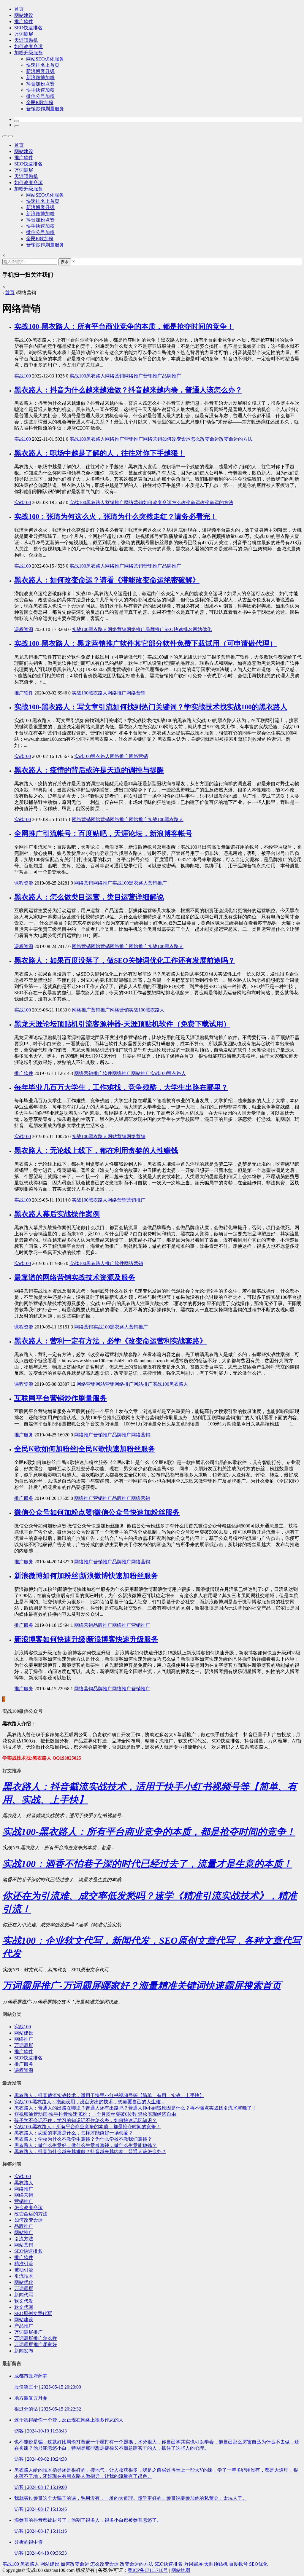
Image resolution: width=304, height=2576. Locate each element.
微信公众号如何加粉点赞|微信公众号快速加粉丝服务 (97, 1512)
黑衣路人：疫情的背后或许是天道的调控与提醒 (89, 770)
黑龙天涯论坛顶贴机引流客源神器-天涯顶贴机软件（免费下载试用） (122, 1024)
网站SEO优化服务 (45, 59)
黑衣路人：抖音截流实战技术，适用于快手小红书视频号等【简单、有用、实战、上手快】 (109, 2095)
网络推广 (134, 376)
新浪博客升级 (40, 71)
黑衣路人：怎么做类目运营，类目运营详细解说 (89, 897)
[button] (17, 121)
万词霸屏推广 (28, 2332)
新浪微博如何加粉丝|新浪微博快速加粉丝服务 (86, 1576)
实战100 (23, 376)
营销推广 (153, 376)
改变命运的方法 (236, 439)
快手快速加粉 (40, 90)
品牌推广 (172, 376)
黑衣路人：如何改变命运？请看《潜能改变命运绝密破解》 (107, 580)
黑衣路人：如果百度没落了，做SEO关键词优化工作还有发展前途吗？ (125, 960)
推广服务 (24, 1435)
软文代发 (24, 2301)
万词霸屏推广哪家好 (36, 2345)
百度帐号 (238, 2564)
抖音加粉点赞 (40, 84)
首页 (19, 9)
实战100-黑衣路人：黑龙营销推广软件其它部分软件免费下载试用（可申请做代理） (145, 643)
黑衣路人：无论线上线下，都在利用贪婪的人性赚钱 (96, 1151)
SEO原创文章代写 (33, 2313)
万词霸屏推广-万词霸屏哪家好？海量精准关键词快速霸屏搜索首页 (142, 1986)
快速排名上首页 (43, 65)
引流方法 (24, 2239)
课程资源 (24, 629)
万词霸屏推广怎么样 (36, 2338)
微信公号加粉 (40, 96)
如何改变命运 (28, 46)
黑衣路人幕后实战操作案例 (57, 1214)
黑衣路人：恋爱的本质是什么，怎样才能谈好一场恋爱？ (74, 2133)
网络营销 (115, 376)
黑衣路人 (96, 376)
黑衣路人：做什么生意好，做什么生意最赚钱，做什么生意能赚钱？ (85, 2145)
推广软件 (24, 21)
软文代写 (24, 2307)
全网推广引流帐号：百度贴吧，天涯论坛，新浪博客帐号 (103, 834)
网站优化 (202, 629)
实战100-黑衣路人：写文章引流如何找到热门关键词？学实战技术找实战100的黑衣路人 (151, 707)
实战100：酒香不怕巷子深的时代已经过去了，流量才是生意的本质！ (147, 1864)
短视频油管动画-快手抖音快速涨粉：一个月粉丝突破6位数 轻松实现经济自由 (95, 2114)
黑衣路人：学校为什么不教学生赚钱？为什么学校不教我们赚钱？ (83, 2139)
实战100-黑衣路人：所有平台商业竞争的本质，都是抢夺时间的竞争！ (124, 326)
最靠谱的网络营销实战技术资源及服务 (75, 1277)
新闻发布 (24, 2351)
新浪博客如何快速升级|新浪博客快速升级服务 (86, 1639)
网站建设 (24, 15)
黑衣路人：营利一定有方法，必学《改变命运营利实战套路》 (110, 1341)
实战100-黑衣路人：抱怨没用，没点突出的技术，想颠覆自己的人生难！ (90, 2102)
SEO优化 (258, 2564)
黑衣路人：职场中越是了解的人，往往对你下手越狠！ (100, 453)
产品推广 (24, 2326)
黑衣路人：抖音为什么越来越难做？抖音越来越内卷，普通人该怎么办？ (128, 390)
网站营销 (100, 819)
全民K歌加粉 (40, 102)
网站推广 (138, 819)
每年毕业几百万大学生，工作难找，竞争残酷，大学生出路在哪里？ (121, 1087)
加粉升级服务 (28, 53)
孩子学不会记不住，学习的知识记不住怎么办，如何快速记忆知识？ (85, 2120)
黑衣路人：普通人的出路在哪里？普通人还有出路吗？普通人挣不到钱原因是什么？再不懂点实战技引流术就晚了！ (135, 2108)
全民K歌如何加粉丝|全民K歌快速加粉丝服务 (85, 1449)
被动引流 (24, 2270)
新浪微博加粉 (40, 78)
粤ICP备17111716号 (148, 2570)
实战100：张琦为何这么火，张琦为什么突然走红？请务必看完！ (116, 517)
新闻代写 (24, 2295)
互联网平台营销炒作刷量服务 (61, 1398)
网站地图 (181, 2570)
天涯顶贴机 (26, 40)
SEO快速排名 (28, 28)
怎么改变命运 (205, 439)
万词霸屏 (24, 34)
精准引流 (24, 2264)
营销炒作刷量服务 (45, 109)
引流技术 (24, 2276)
